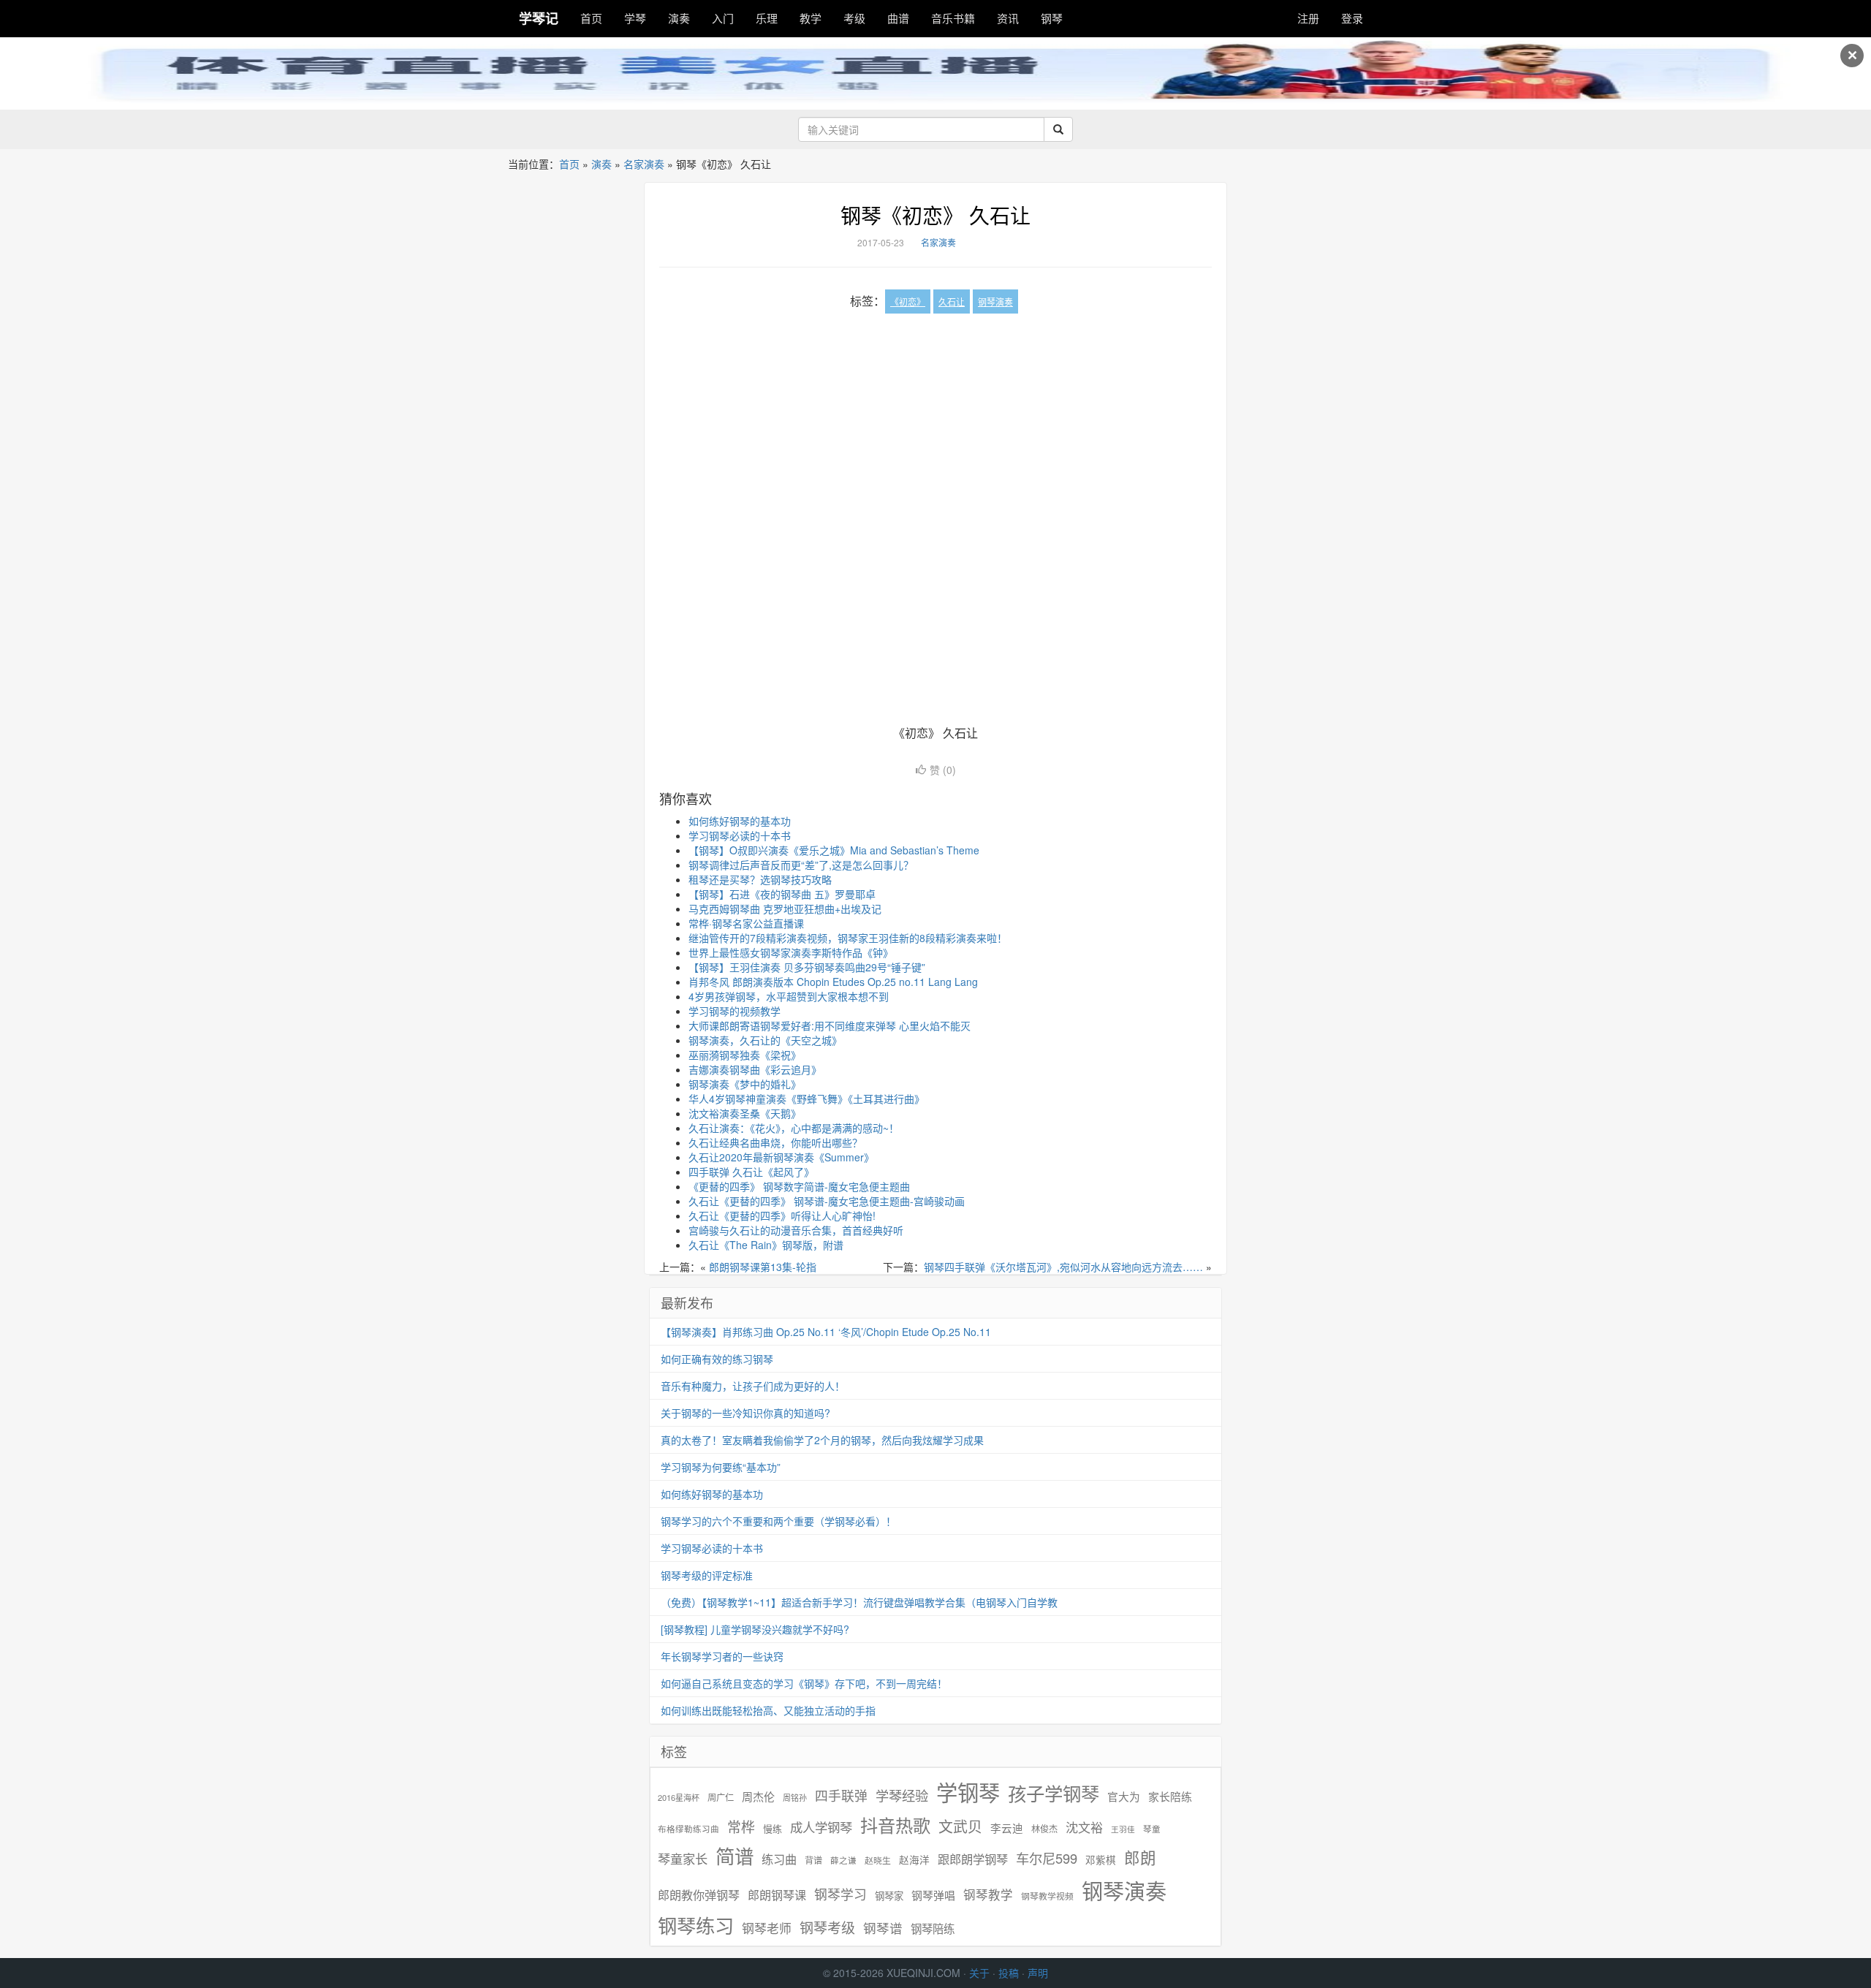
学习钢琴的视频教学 (735, 1011)
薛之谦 (843, 1860)
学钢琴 (968, 1792)
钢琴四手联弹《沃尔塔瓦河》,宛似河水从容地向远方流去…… (1063, 1267)
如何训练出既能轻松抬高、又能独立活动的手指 (768, 1710)
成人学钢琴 (821, 1827)
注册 (1308, 18)
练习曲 (779, 1859)
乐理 (767, 18)
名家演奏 (644, 164)
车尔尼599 (1047, 1858)
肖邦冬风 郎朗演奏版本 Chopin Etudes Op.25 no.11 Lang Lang (833, 982)
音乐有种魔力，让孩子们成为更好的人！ (753, 1386)
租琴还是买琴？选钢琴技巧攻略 (760, 879)
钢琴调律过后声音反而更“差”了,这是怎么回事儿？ (801, 865)
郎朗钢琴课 (777, 1895)
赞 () (943, 770)
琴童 (1152, 1829)
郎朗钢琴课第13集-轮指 (763, 1267)
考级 (854, 18)
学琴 (635, 18)
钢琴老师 (767, 1928)
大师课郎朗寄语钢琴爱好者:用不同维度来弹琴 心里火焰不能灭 (830, 1025)
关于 (979, 1973)
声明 (1038, 1973)
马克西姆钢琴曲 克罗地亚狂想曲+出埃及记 (785, 908)
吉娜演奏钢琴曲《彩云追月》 (755, 1069)
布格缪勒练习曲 (688, 1829)
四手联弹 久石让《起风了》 (751, 1172)
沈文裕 (1084, 1827)
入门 (723, 18)
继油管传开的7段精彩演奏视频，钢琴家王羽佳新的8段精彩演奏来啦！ (848, 938)
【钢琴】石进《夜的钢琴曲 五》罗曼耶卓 (782, 894)
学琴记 (539, 18)
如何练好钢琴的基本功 (740, 821)
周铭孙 (795, 1798)
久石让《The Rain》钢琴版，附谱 (766, 1245)
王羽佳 (1123, 1829)
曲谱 (898, 18)
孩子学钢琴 (1054, 1793)
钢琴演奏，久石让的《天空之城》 (765, 1040)
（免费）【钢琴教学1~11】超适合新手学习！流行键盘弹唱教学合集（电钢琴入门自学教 (859, 1602)
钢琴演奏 (995, 301)
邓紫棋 (1101, 1860)
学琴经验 (902, 1795)
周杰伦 (758, 1796)
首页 (591, 18)
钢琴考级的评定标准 (707, 1575)
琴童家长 (683, 1859)
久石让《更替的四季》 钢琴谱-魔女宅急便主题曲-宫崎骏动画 (827, 1201)
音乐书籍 (953, 18)
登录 (1352, 18)
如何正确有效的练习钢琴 (717, 1359)
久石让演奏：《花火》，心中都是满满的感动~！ (794, 1128)
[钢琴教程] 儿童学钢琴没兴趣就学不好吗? (755, 1629)
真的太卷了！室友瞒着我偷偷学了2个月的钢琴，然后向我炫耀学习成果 (822, 1440)
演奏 (679, 18)
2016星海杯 (679, 1798)
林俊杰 (1044, 1828)
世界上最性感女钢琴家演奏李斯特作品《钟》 (791, 952)
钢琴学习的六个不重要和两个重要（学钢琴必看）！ (778, 1521)
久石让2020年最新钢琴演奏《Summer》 (781, 1157)
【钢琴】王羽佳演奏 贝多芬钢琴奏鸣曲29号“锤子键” (807, 967)
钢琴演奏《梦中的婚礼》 (745, 1084)
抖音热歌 (895, 1825)
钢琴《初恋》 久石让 (935, 215)
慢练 (773, 1829)
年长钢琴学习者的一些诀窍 (722, 1656)
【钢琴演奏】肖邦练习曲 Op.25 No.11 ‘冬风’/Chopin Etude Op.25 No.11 (826, 1332)
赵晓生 (878, 1860)
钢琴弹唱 (933, 1895)
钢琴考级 (827, 1927)
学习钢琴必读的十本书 (740, 835)
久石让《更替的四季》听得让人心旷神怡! (782, 1215)
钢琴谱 (883, 1928)
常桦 (741, 1826)
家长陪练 (1170, 1796)
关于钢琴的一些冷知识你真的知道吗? (745, 1413)
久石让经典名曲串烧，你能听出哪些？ (775, 1142)
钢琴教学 (988, 1895)
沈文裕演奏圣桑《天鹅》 (745, 1113)
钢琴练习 (696, 1925)
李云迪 (1007, 1828)
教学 (811, 18)
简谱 (735, 1856)
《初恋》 (908, 301)
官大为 (1124, 1796)
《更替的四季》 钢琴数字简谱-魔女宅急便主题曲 (799, 1186)
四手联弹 (841, 1795)
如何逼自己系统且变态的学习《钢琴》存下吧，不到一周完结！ (804, 1683)
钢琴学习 (840, 1894)
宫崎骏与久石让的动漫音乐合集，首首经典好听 (796, 1230)
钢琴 (1052, 18)
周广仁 (721, 1797)
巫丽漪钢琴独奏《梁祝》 (745, 1055)
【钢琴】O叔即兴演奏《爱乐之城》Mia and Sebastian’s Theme (834, 850)
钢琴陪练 (933, 1928)
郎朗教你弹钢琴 (699, 1895)
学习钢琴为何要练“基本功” (721, 1467)
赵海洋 (914, 1860)
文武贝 (960, 1826)
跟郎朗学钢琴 (973, 1859)
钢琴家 (889, 1896)
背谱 (813, 1860)
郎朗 (1140, 1857)
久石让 (952, 301)
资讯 (1008, 18)
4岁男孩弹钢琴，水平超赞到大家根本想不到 (789, 996)
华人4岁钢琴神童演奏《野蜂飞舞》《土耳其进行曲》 (807, 1099)
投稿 (1009, 1973)
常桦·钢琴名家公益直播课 (746, 923)
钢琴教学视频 (1047, 1896)
